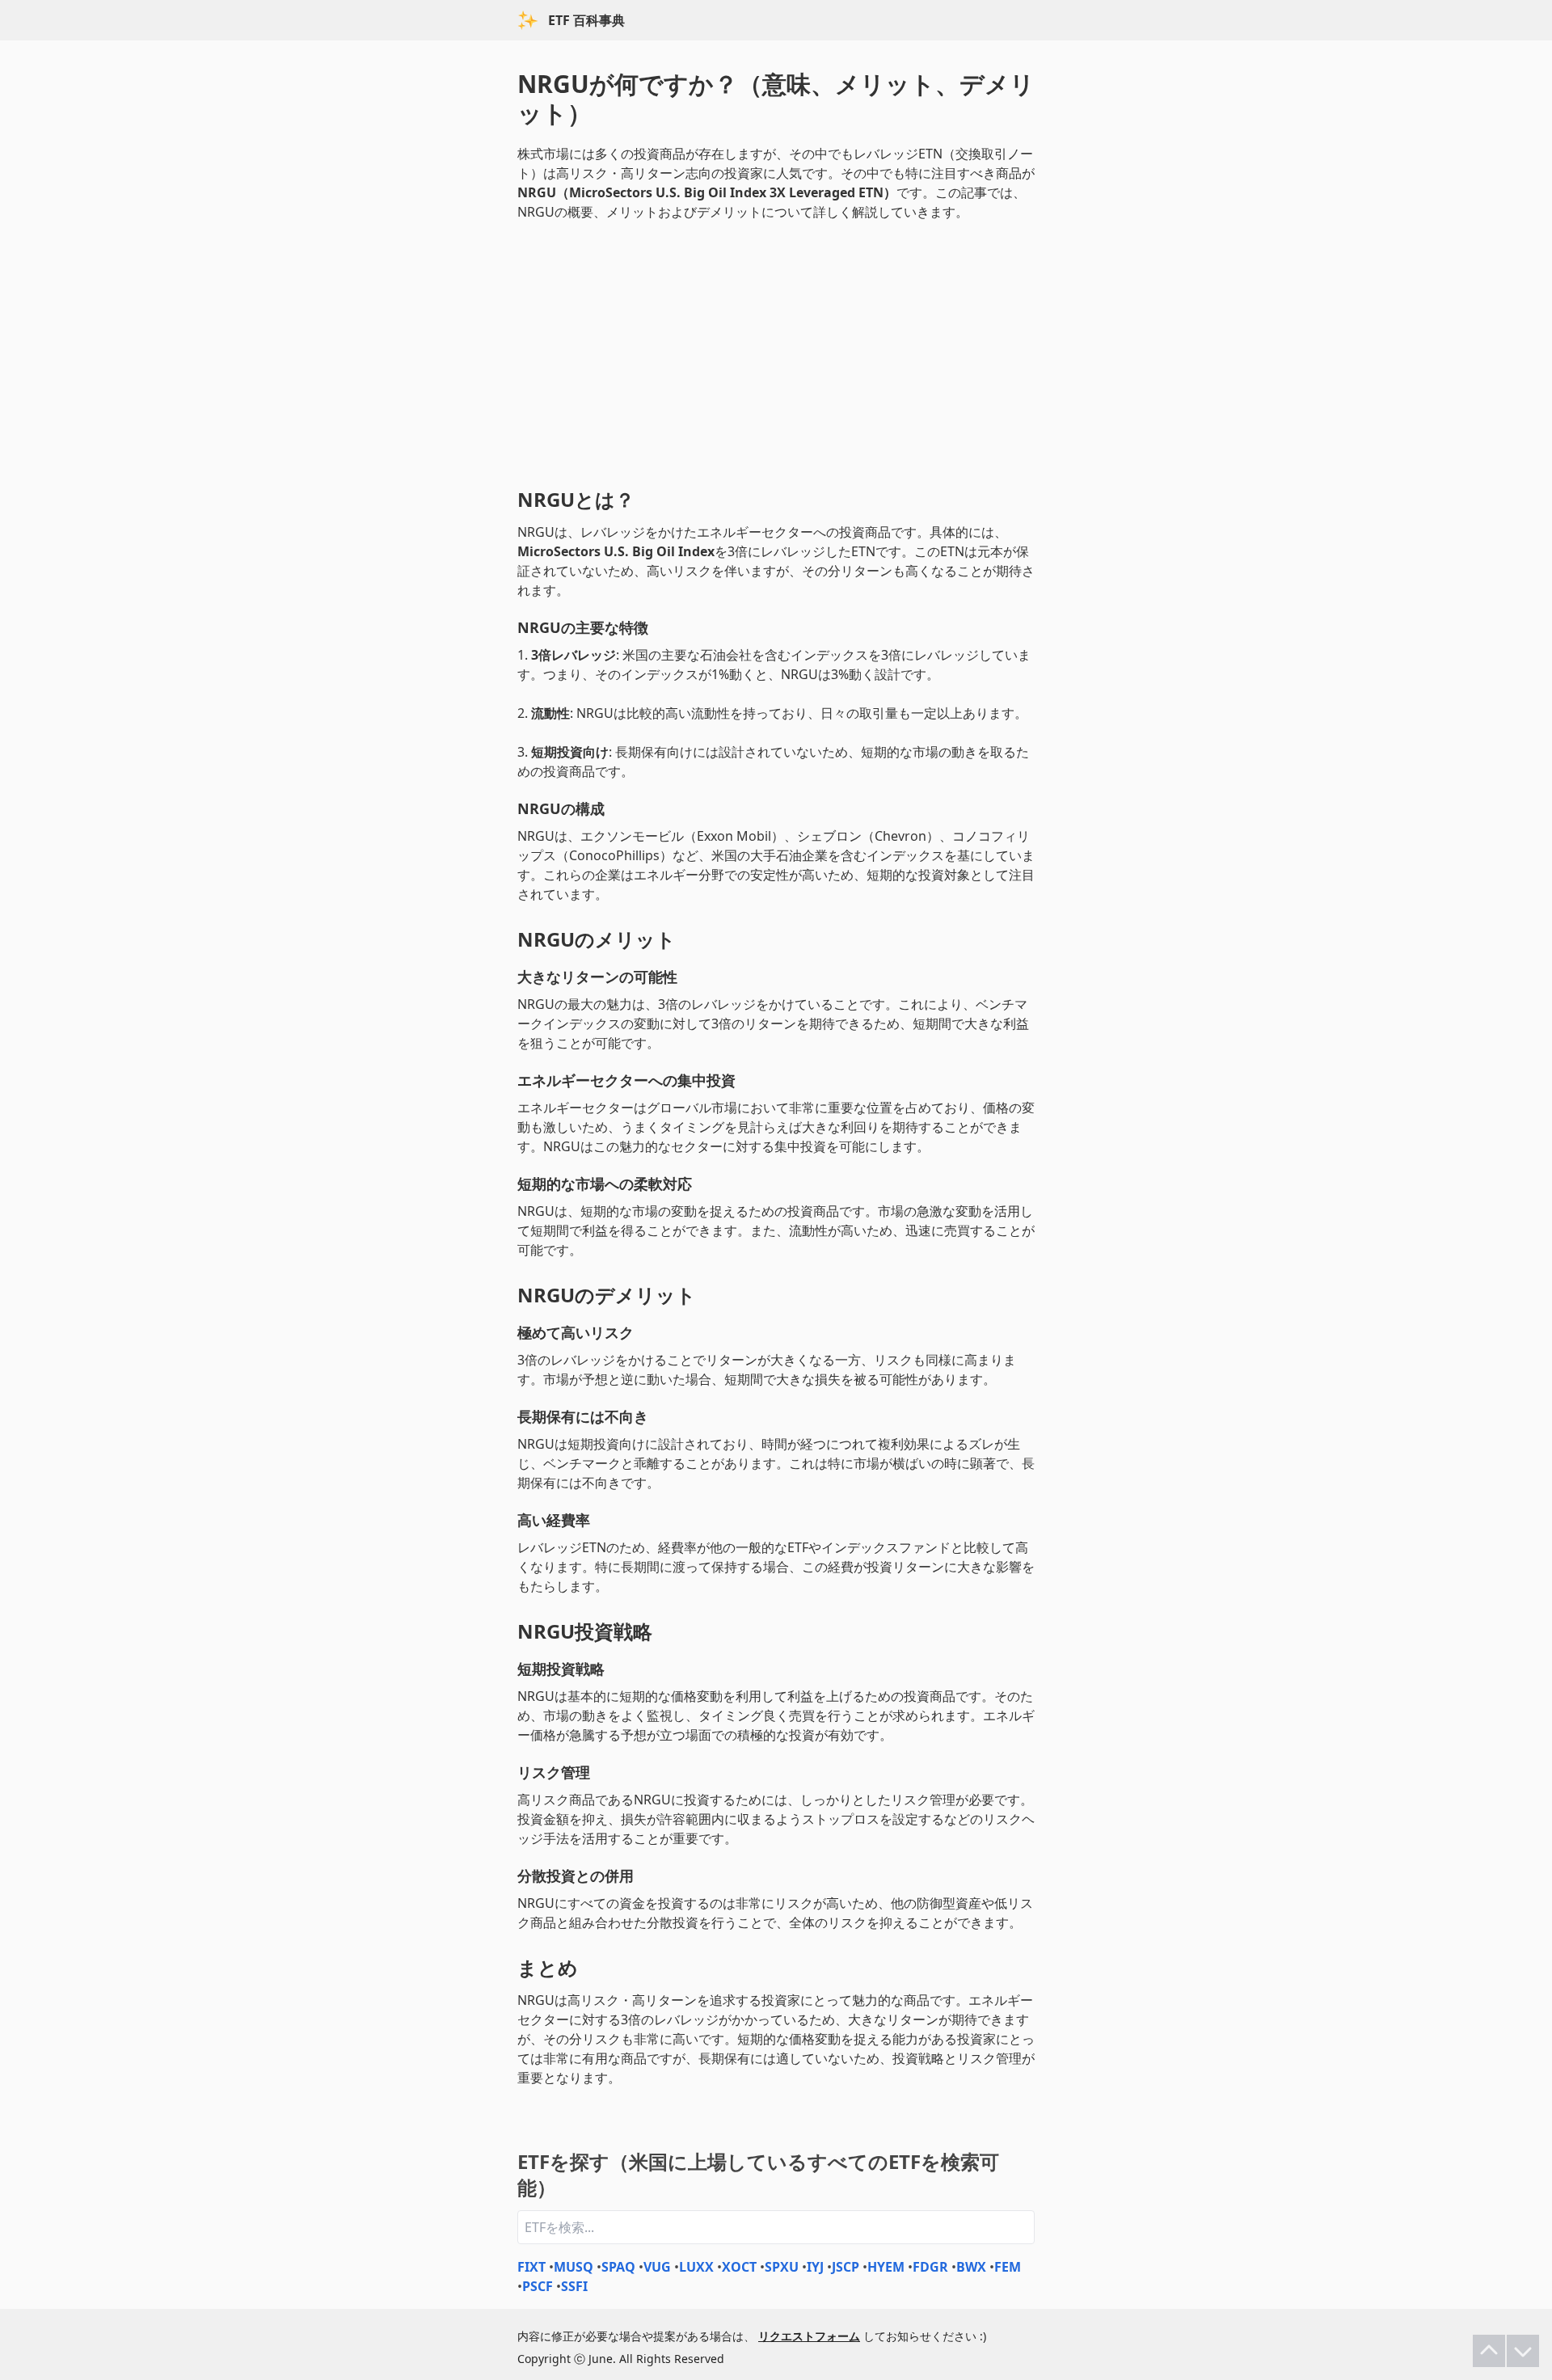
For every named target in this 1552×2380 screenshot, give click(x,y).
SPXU (782, 2267)
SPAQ (618, 2267)
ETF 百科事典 (586, 20)
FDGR (930, 2267)
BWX (971, 2267)
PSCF (538, 2286)
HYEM (886, 2267)
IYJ (815, 2267)
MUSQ (574, 2267)
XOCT (739, 2267)
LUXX (696, 2267)
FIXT (531, 2267)
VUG (657, 2267)
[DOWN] (1523, 2351)
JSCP (846, 2267)
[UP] (1489, 2351)
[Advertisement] (776, 351)
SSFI (574, 2286)
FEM (1008, 2267)
